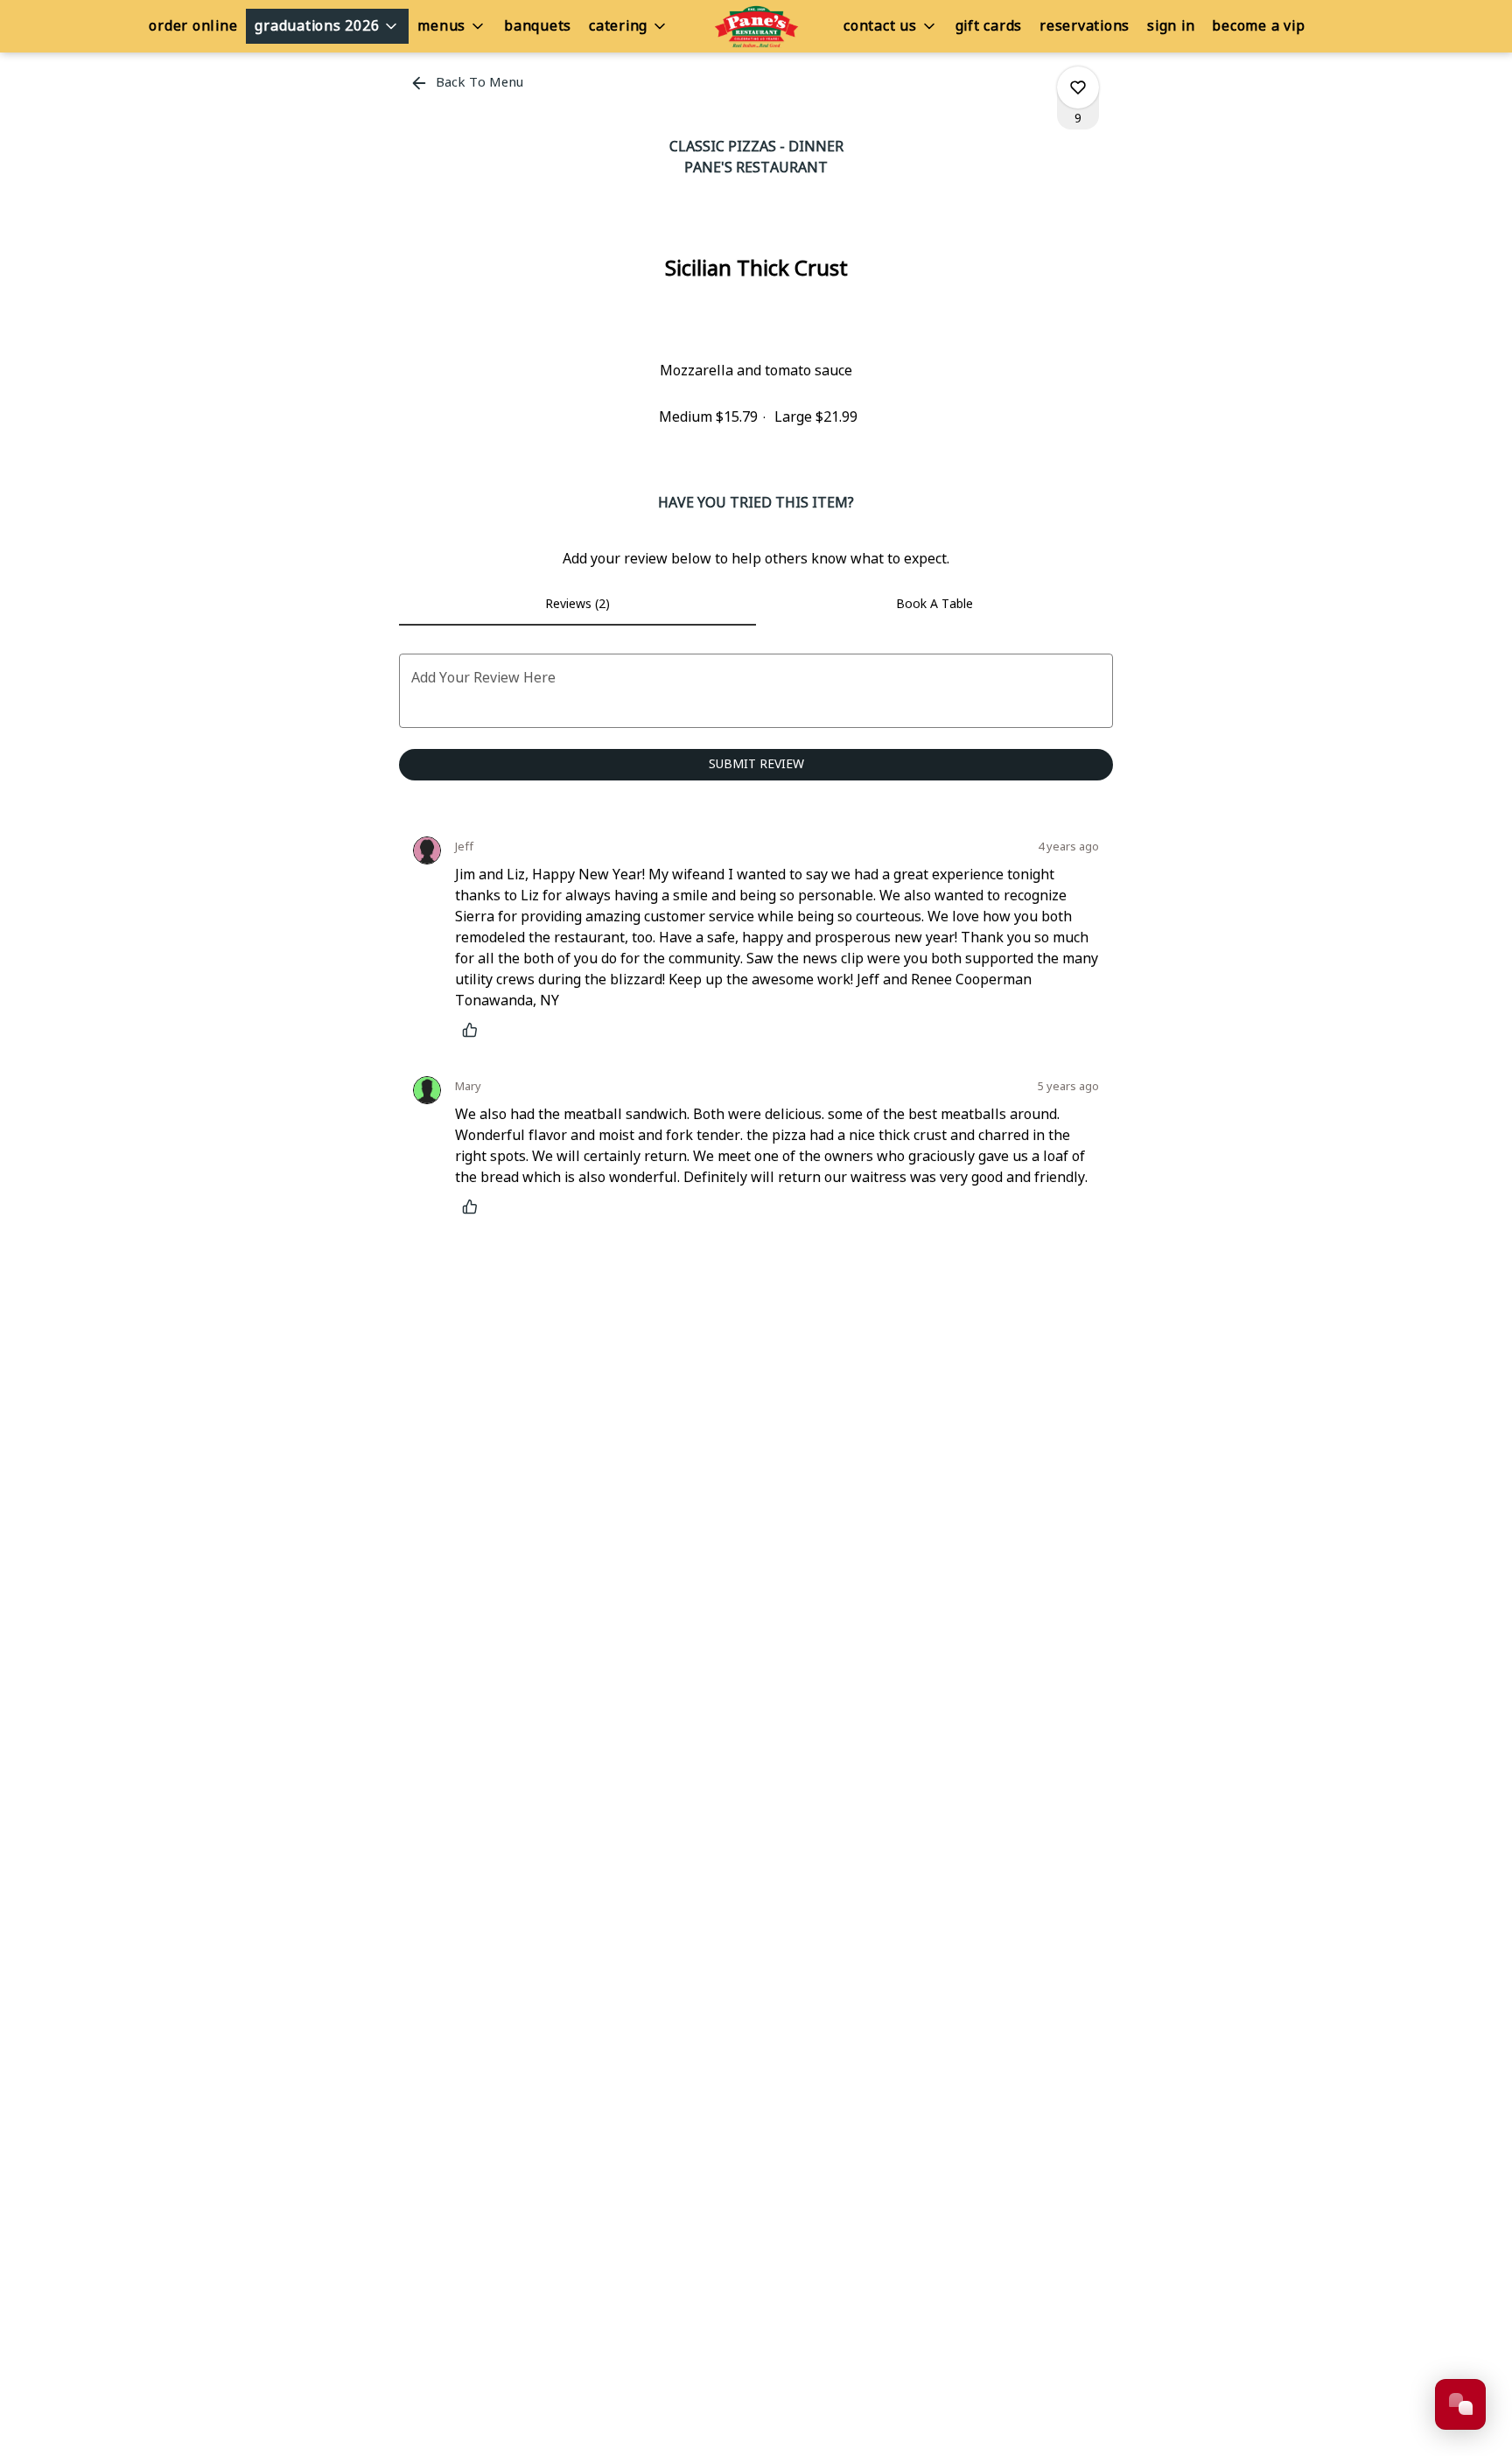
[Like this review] (474, 1030)
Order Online (193, 26)
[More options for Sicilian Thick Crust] (1078, 87)
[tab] (577, 605)
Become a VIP (1258, 26)
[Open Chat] (1460, 2404)
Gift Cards (989, 26)
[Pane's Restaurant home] (756, 26)
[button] (327, 26)
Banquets (538, 26)
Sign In (1171, 26)
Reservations (1085, 26)
